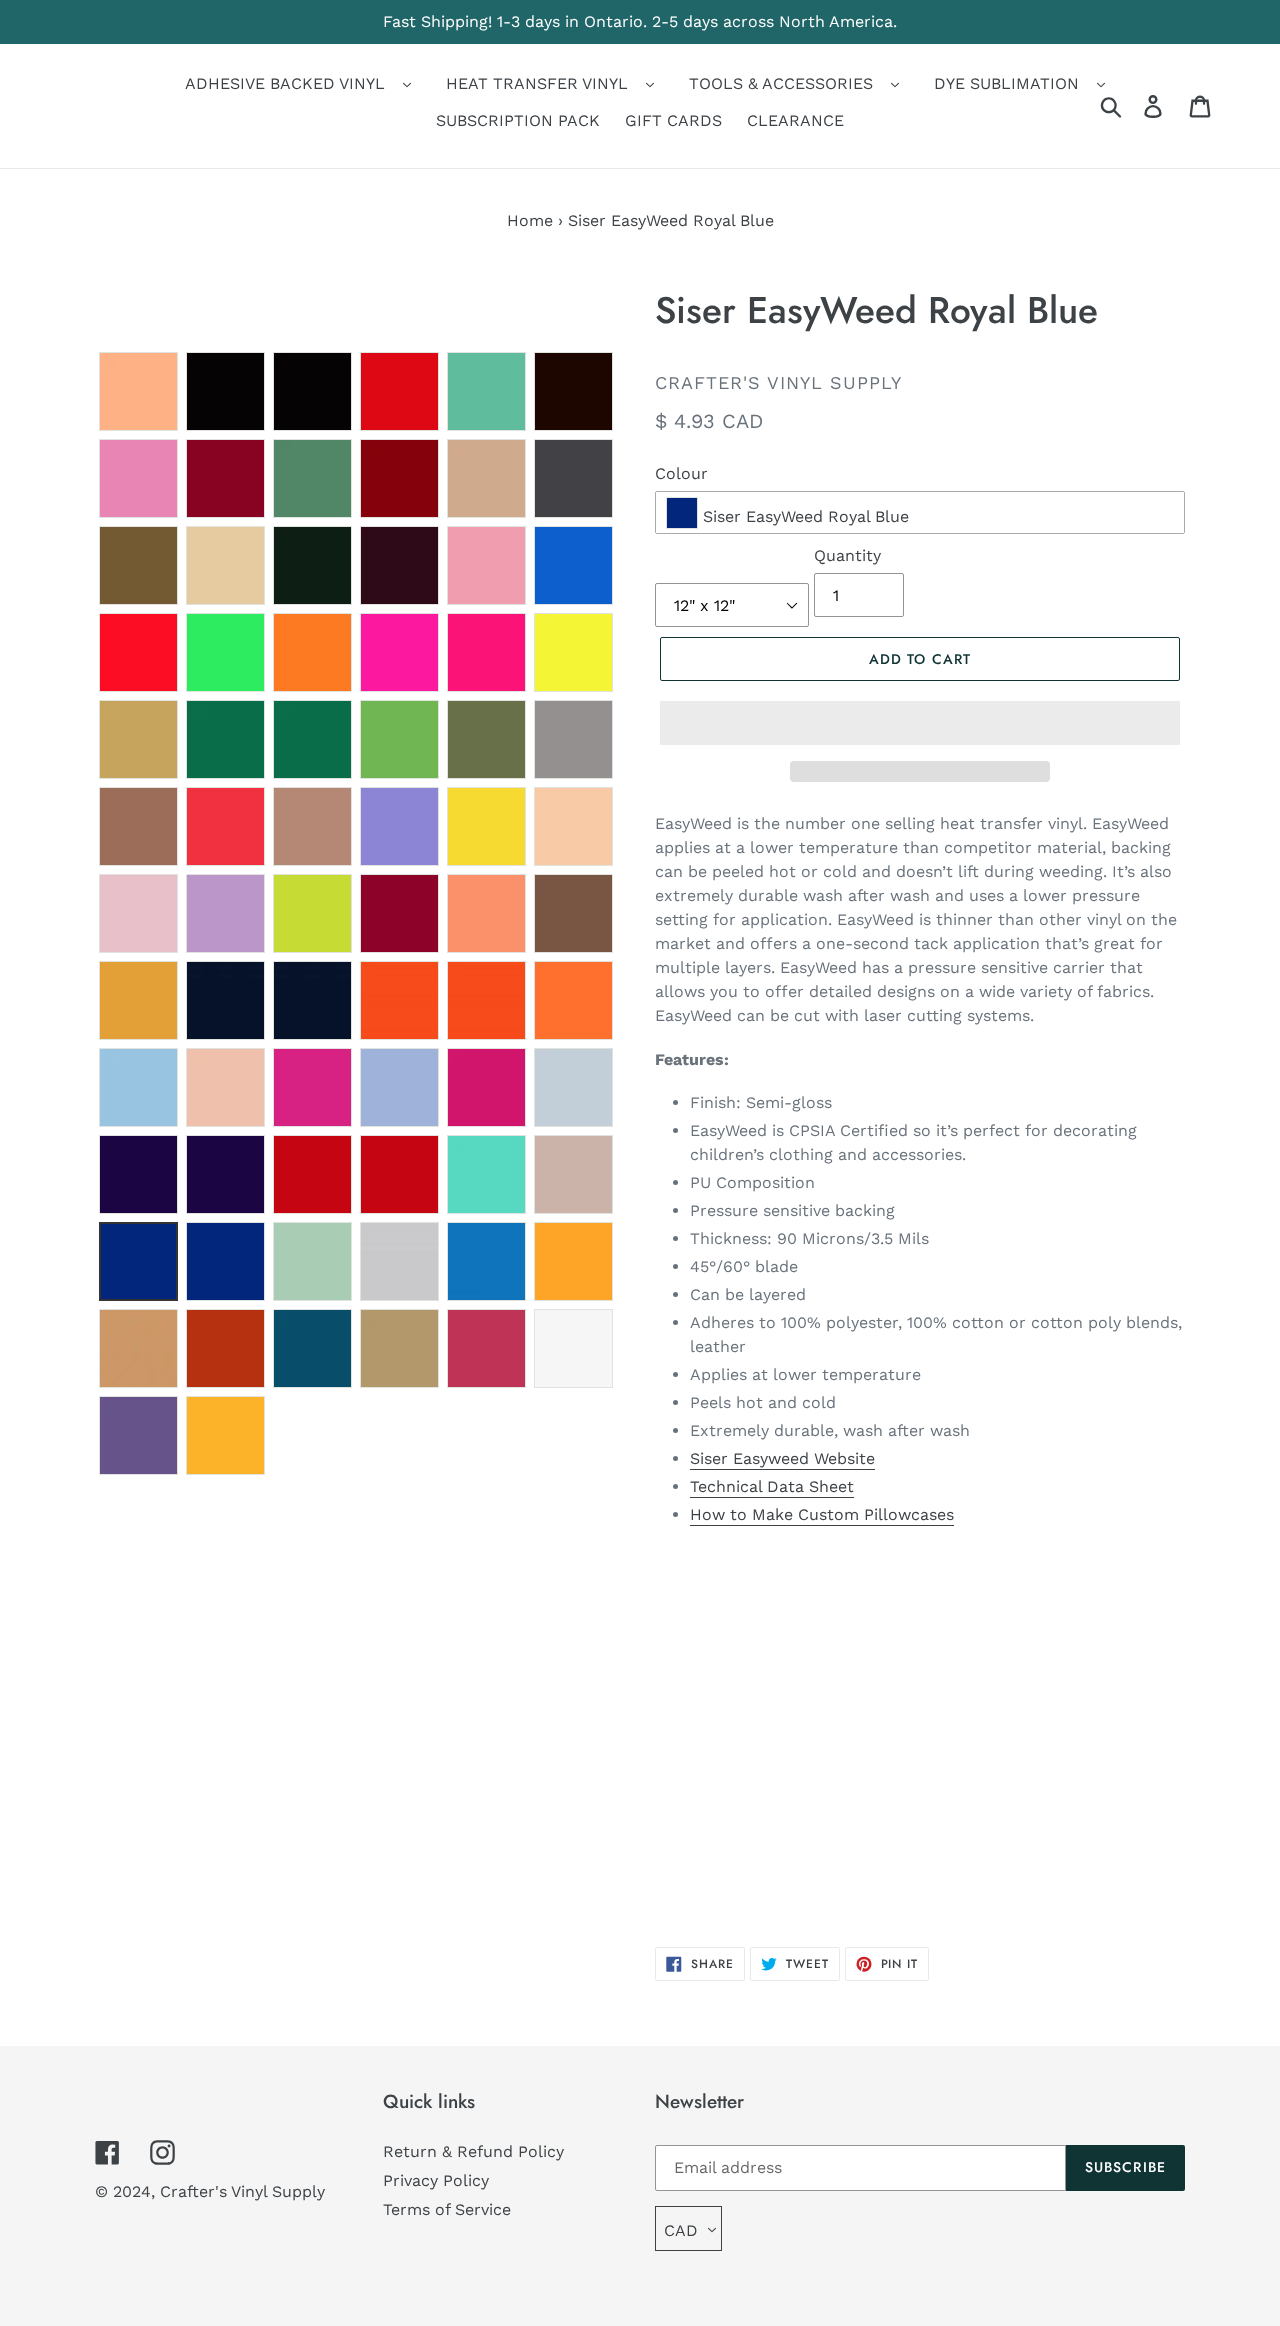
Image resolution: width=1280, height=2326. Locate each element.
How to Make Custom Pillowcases (822, 1514)
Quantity (847, 555)
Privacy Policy (436, 2180)
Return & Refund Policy (473, 2151)
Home (530, 220)
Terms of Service (447, 2209)
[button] (920, 723)
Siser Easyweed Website (782, 1458)
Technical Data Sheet (772, 1486)
